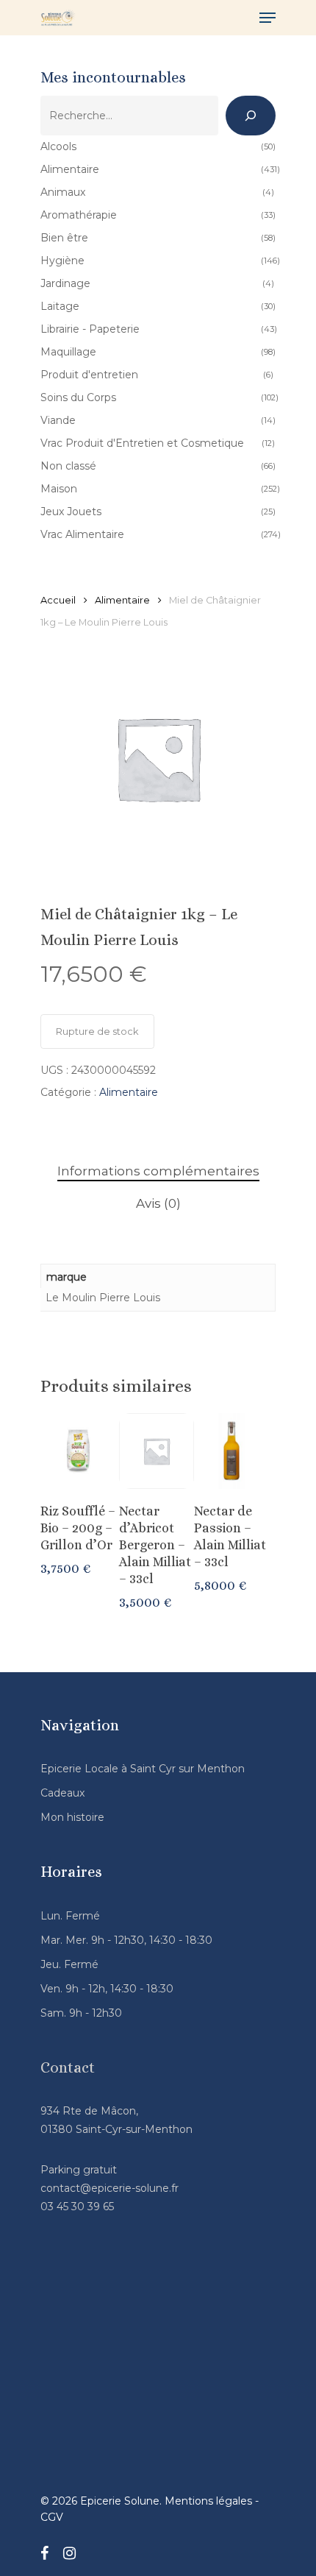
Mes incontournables (113, 77)
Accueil (58, 600)
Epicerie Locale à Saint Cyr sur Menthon (143, 1769)
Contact (68, 2067)
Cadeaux (62, 1793)
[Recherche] (251, 116)
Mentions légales (208, 2501)
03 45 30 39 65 (77, 2207)
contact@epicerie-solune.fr (109, 2188)
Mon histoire (72, 1817)
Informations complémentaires (158, 1171)
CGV (52, 2517)
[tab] (158, 1171)
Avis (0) (158, 1203)
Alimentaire (122, 600)
